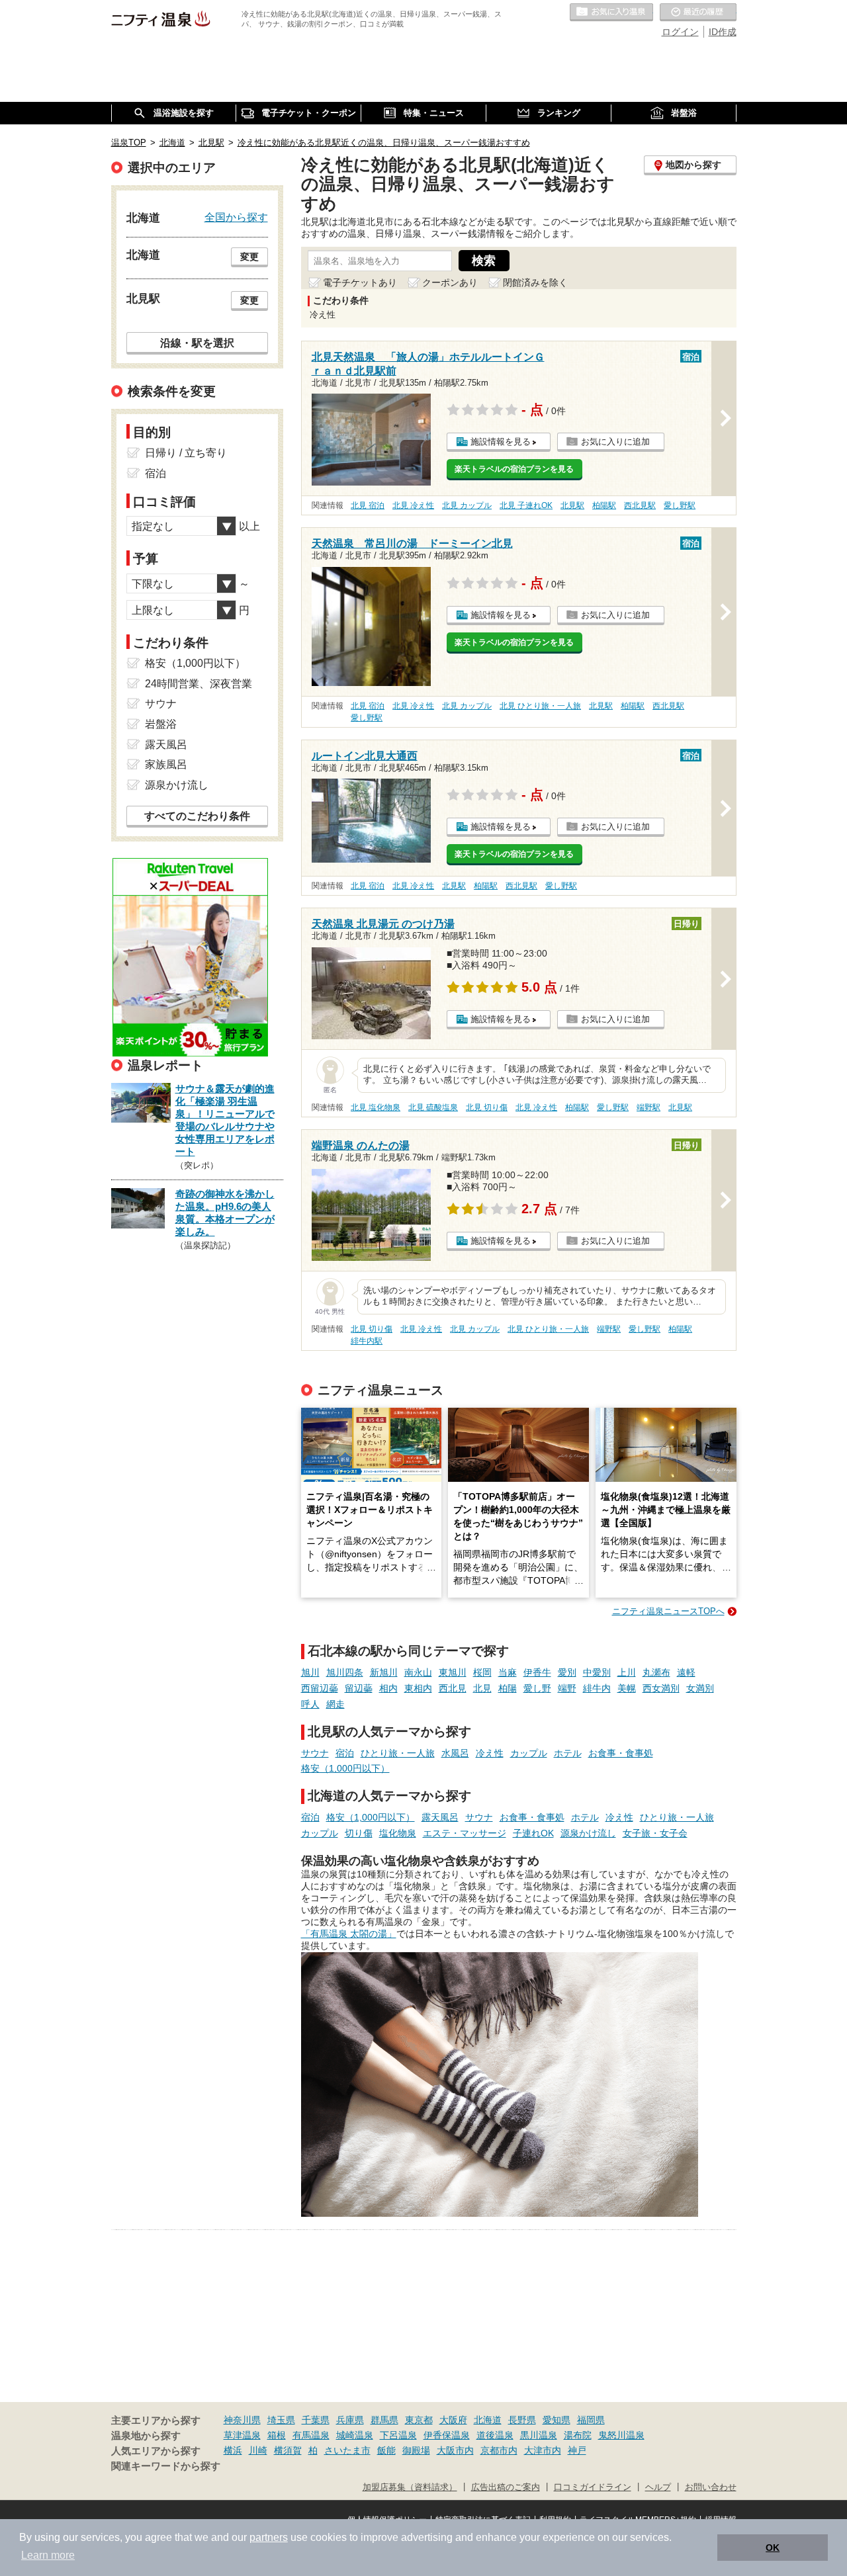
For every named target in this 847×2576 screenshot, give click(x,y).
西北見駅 (640, 505)
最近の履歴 (698, 13)
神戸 (577, 2450)
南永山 (418, 1672)
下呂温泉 (398, 2435)
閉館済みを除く (535, 282)
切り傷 (359, 1833)
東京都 (419, 2420)
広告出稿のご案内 (506, 2487)
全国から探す (236, 217)
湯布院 (578, 2435)
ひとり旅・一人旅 (398, 1753)
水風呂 (455, 1753)
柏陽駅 (604, 505)
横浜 (233, 2450)
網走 (335, 1704)
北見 (482, 1688)
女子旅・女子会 (655, 1833)
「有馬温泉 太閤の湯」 (349, 1934)
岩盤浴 (161, 724)
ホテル (568, 1753)
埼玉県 (281, 2420)
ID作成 (723, 32)
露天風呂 (440, 1817)
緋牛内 (597, 1688)
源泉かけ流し (588, 1833)
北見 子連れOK (526, 505)
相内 (388, 1688)
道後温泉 (495, 2435)
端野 (567, 1688)
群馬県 (384, 2420)
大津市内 (543, 2450)
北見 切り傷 (487, 1107)
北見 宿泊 (368, 505)
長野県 (522, 2420)
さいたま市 (347, 2450)
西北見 (453, 1688)
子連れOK (533, 1833)
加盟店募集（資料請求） (410, 2487)
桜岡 (482, 1672)
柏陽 (508, 1688)
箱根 (277, 2435)
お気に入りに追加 (615, 442)
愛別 (567, 1672)
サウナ (315, 1753)
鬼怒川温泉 (621, 2435)
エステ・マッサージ (465, 1833)
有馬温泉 (311, 2435)
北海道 (488, 2420)
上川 (627, 1672)
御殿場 (416, 2450)
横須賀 (288, 2450)
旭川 (310, 1672)
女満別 (700, 1688)
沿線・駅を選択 (197, 343)
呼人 (310, 1704)
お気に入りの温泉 (611, 13)
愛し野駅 (680, 505)
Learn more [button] (48, 2555)
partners (269, 2537)
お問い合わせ (711, 2487)
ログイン (680, 32)
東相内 (418, 1688)
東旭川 (453, 1672)
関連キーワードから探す (166, 2466)
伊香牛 (537, 1672)
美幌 (627, 1688)
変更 (249, 257)
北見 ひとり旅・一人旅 (540, 706)
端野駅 (648, 1107)
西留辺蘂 (320, 1688)
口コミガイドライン (593, 2487)
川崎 (258, 2450)
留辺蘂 (359, 1688)
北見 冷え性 (413, 505)
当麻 (508, 1672)
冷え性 (490, 1753)
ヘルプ (658, 2487)
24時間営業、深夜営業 (199, 684)
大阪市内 (455, 2450)
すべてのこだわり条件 (197, 816)
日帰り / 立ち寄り (186, 453)
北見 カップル (467, 505)
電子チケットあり (360, 282)
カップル (529, 1753)
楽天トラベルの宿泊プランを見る (514, 469)
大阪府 (453, 2420)
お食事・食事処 (621, 1753)
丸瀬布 (656, 1672)
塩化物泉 (398, 1833)
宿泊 (345, 1753)
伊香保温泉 (447, 2435)
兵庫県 (350, 2420)
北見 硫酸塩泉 (433, 1107)
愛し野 (537, 1688)
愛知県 (557, 2420)
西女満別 (661, 1688)
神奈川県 (242, 2420)
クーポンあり (450, 282)
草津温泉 (242, 2435)
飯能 (386, 2450)
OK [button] (773, 2548)
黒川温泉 (539, 2435)
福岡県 (591, 2420)
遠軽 (686, 1672)
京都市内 (499, 2450)
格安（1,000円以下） (345, 1768)
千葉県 (316, 2420)
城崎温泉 (355, 2435)
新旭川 (384, 1672)
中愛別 (597, 1672)
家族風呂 (166, 764)
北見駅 (572, 505)
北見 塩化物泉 (376, 1107)
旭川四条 (345, 1672)
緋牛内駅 (367, 1341)
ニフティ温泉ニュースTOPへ (668, 1611)
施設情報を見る (501, 442)
